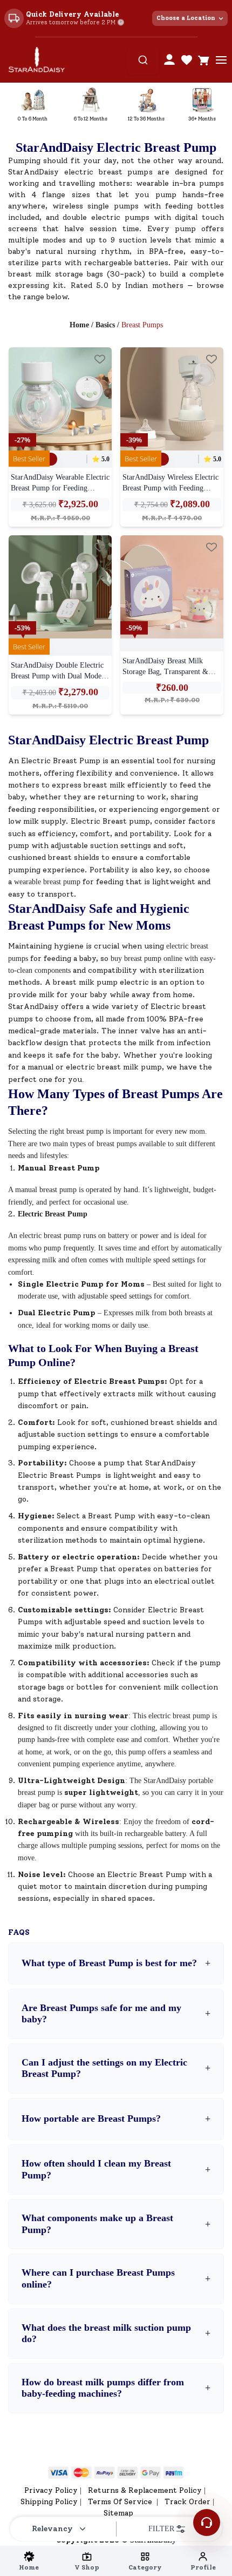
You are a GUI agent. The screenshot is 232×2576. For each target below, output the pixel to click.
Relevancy (52, 2529)
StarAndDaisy (33, 1007)
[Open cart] (204, 60)
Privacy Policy (51, 2490)
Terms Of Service (121, 2502)
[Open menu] (221, 60)
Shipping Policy (49, 2502)
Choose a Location (186, 18)
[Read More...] (60, 399)
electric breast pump (179, 1716)
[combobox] (143, 60)
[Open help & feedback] (207, 2523)
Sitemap (118, 2513)
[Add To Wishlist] (100, 359)
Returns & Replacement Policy (145, 2490)
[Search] (143, 60)
